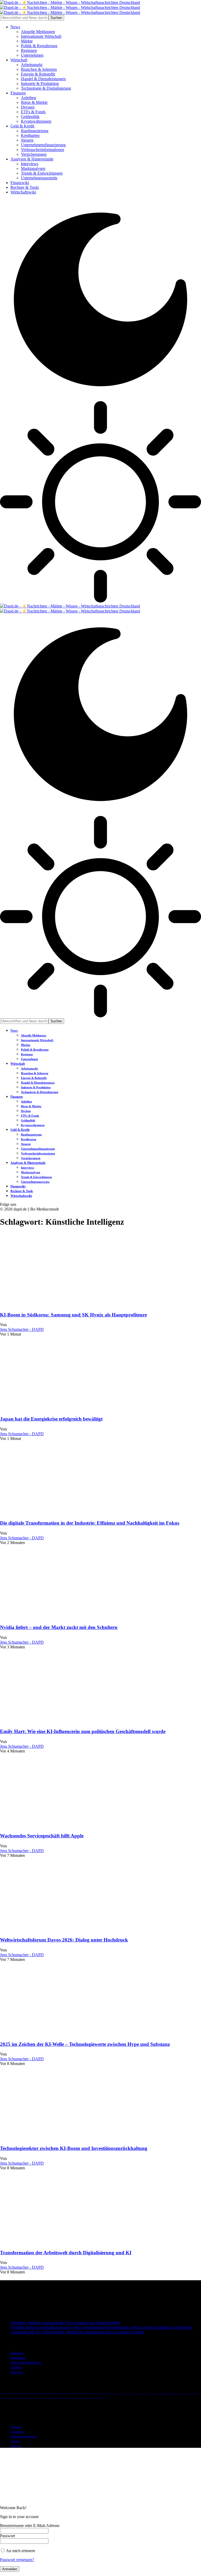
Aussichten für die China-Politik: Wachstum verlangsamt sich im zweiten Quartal (77, 2332)
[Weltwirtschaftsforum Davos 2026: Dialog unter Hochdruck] (55, 1930)
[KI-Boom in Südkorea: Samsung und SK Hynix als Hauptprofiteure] (55, 1305)
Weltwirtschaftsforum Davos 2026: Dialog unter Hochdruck (64, 1940)
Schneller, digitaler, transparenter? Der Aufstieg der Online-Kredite (65, 2323)
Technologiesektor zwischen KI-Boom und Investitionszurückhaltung (74, 2148)
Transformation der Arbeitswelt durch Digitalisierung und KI (66, 2253)
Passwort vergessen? (17, 2560)
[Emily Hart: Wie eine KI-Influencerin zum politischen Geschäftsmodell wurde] (55, 1721)
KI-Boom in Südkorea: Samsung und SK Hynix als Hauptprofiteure (73, 1315)
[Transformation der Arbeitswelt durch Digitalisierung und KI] (55, 2242)
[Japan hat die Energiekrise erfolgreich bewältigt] (55, 1409)
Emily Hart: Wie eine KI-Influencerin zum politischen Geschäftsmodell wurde (83, 1731)
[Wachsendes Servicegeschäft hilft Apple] (55, 1825)
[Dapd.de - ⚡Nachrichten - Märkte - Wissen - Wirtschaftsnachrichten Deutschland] (70, 7)
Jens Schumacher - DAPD (22, 1329)
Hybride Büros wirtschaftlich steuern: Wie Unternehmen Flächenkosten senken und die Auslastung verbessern (101, 2327)
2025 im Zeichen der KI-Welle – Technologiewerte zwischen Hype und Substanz (85, 2044)
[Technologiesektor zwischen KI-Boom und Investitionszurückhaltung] (55, 2138)
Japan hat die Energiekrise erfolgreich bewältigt (51, 1419)
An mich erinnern (20, 2551)
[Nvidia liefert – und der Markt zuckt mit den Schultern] (55, 1617)
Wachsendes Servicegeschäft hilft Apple (42, 1836)
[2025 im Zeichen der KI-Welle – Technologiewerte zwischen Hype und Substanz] (55, 2034)
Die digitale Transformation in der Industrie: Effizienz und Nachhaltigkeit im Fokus (90, 1523)
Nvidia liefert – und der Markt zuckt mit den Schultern (59, 1627)
